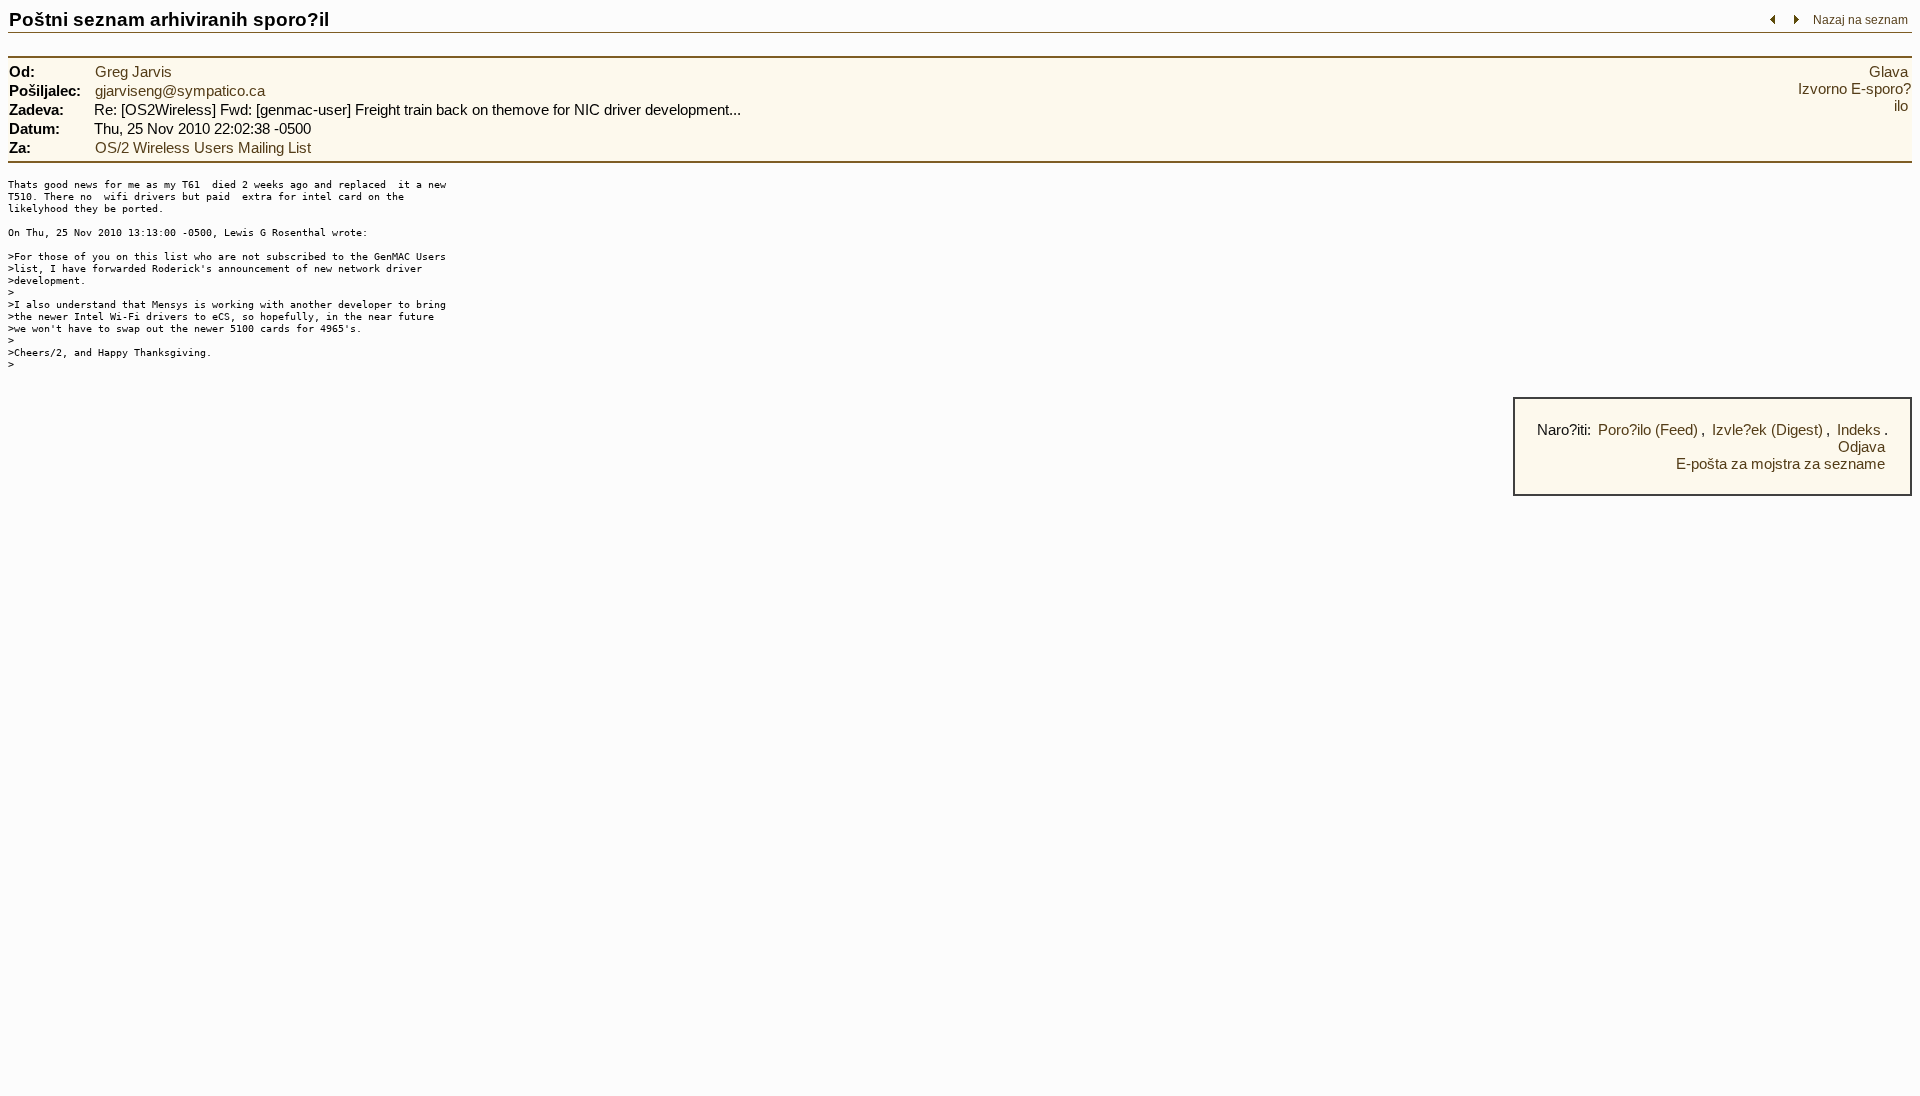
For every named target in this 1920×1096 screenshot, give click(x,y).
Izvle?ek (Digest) (1767, 429)
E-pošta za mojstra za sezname (1780, 463)
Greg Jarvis (133, 71)
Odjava (1861, 446)
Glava (1888, 71)
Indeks (1859, 429)
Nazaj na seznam (1860, 20)
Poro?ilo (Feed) (1648, 429)
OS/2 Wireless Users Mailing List (203, 147)
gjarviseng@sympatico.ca (180, 90)
